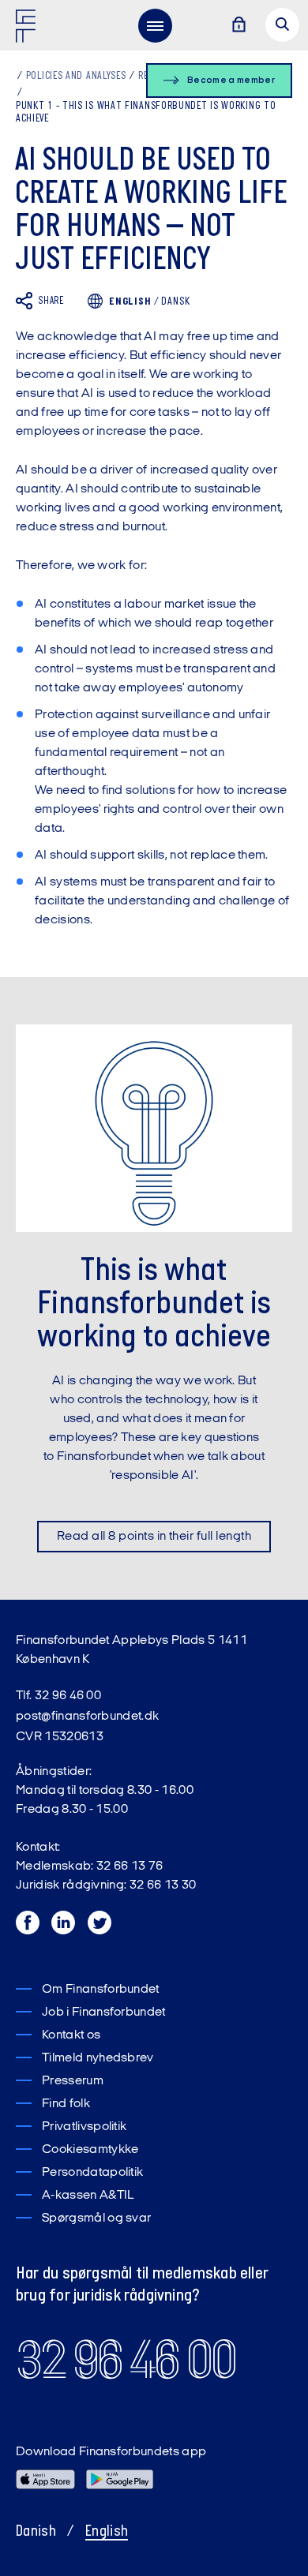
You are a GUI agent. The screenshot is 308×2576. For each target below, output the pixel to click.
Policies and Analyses (76, 76)
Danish (36, 2532)
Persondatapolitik (92, 2173)
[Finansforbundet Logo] (28, 29)
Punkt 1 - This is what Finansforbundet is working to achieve (146, 113)
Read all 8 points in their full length (154, 1537)
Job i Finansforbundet (104, 2012)
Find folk (66, 2104)
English (107, 2532)
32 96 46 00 (126, 2360)
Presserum (73, 2081)
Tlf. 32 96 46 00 (58, 1696)
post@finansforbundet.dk (87, 1717)
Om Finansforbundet (101, 1990)
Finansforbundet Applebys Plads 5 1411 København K (131, 1650)
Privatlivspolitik (84, 2127)
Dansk (175, 302)
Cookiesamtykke (90, 2150)
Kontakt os (71, 2035)
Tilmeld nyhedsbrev (98, 2058)
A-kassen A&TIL (88, 2196)
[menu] (155, 25)
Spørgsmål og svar (96, 2218)
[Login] (239, 26)
